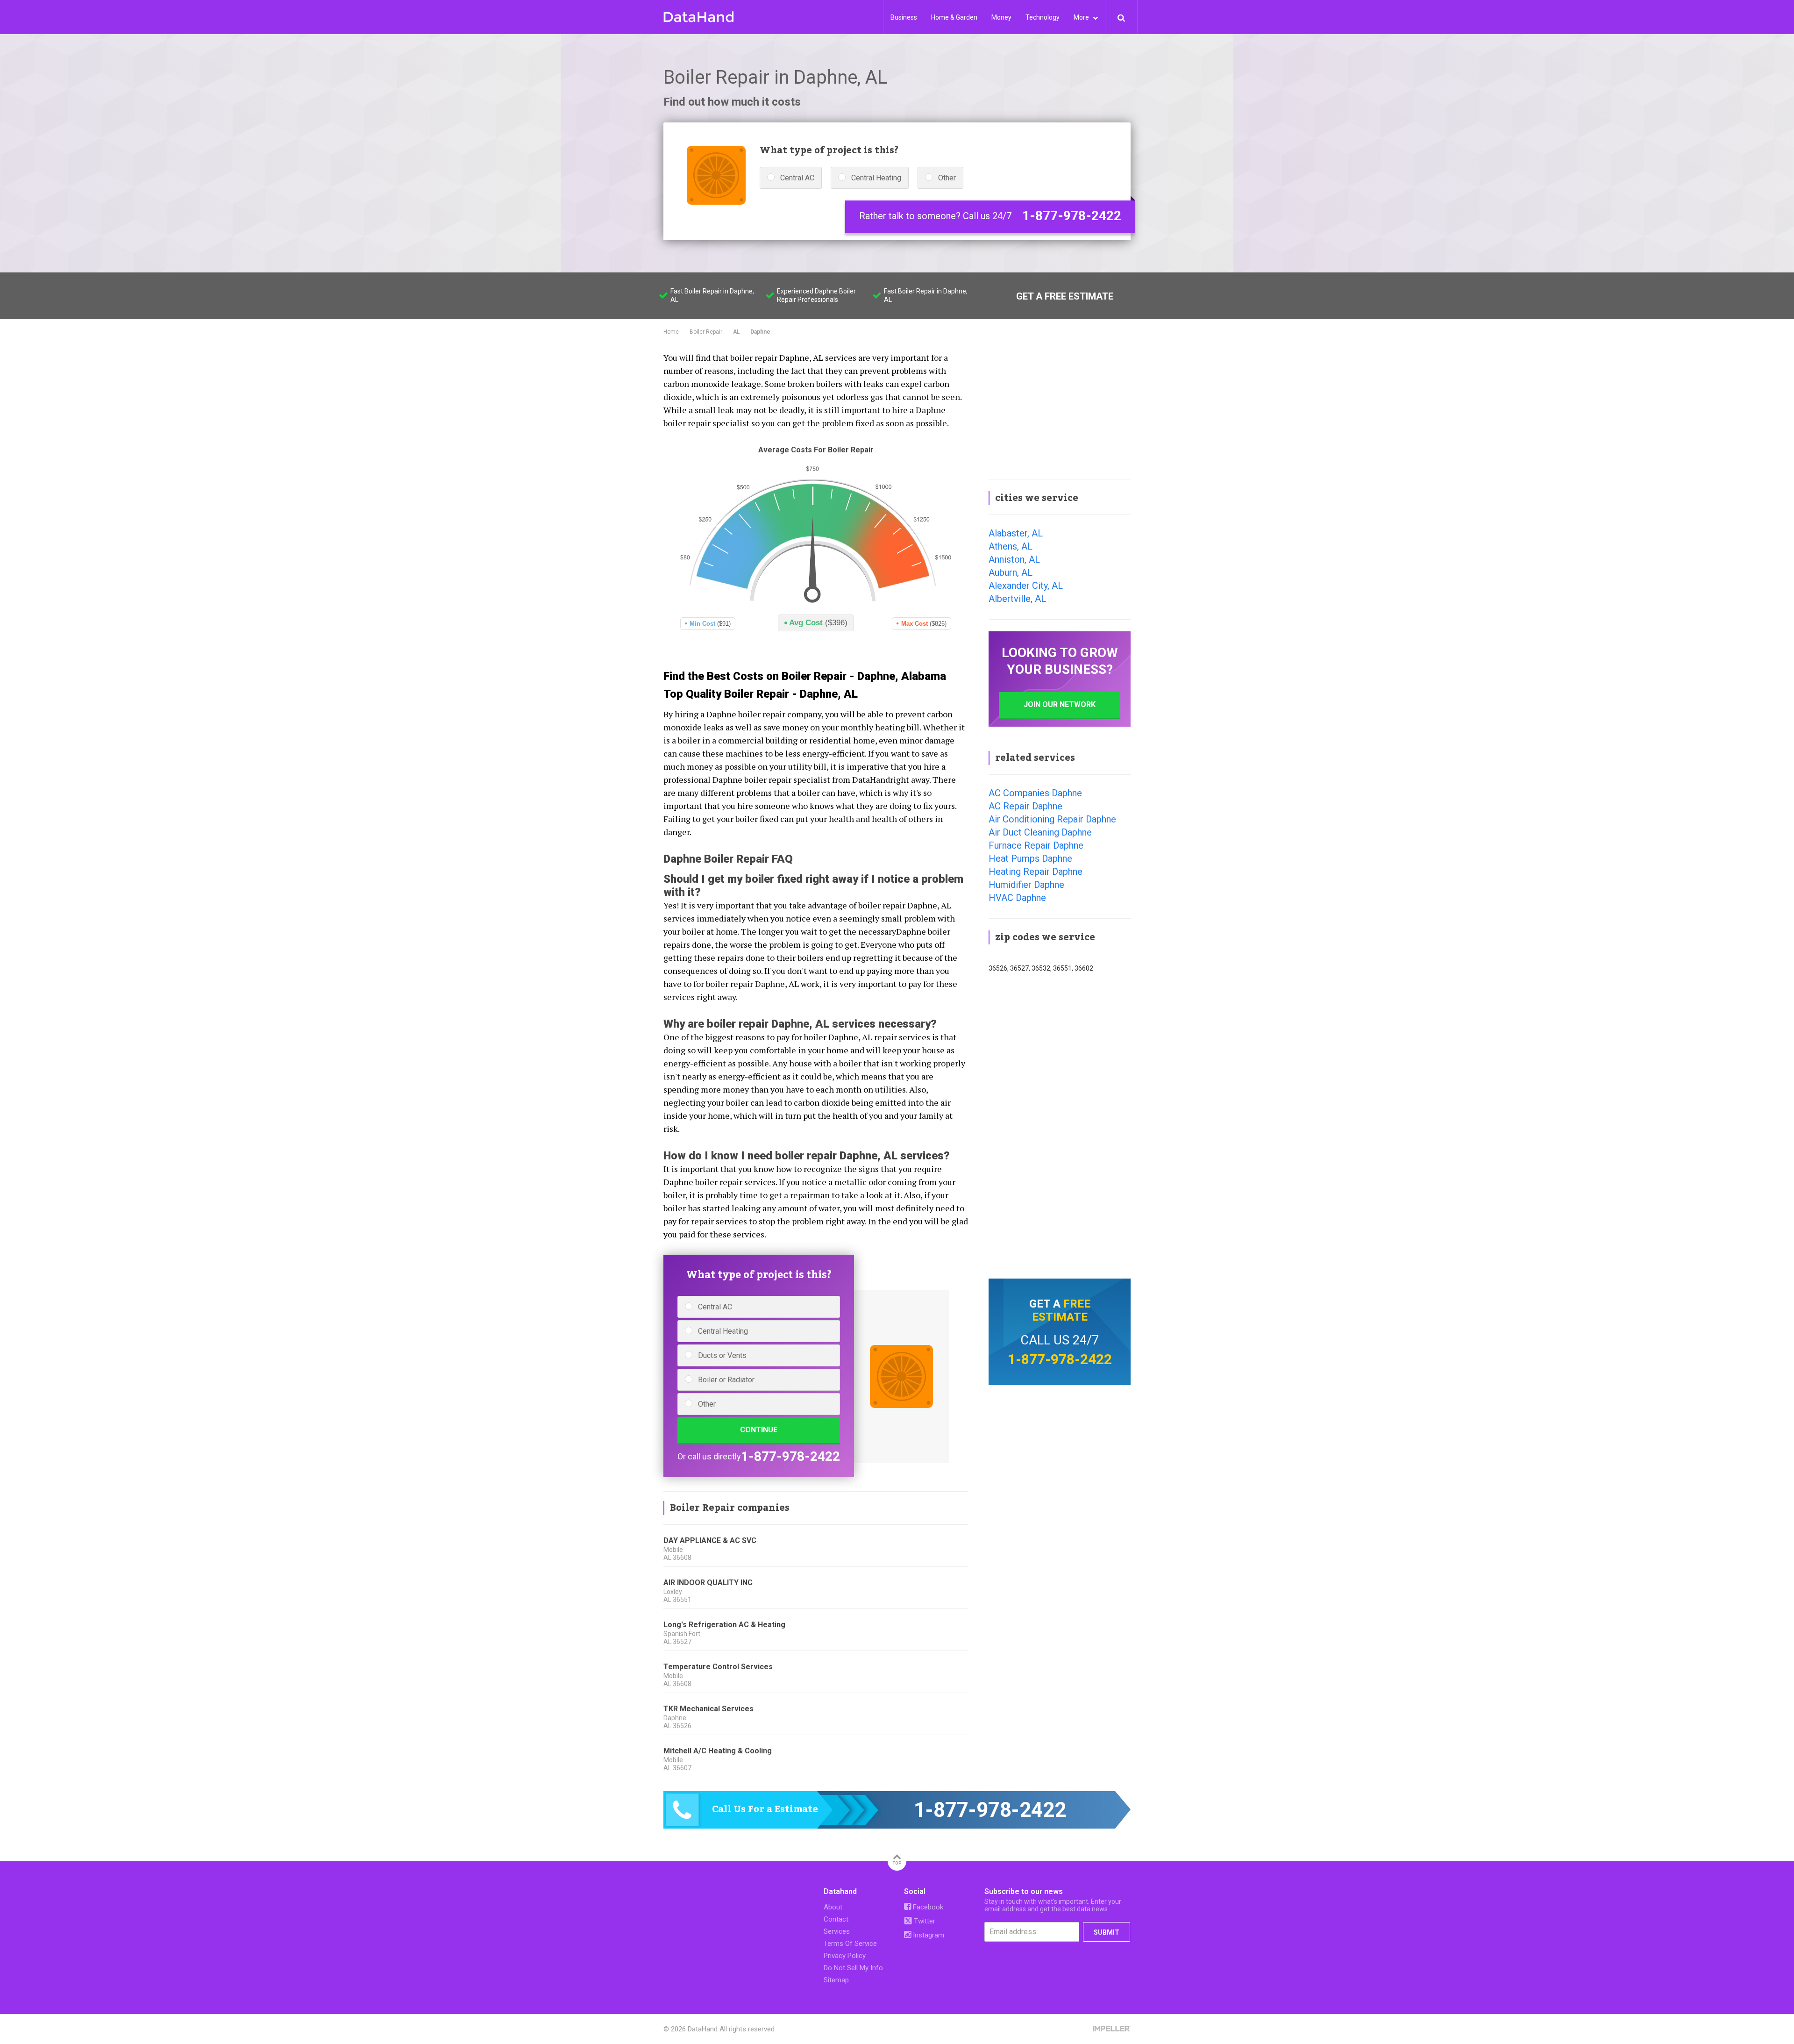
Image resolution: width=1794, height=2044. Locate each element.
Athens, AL (1011, 546)
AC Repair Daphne (1025, 806)
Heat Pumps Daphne (1030, 858)
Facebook (927, 1907)
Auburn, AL (1011, 572)
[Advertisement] (1060, 408)
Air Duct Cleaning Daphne (1040, 832)
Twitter (924, 1921)
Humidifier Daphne (1026, 885)
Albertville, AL (1017, 599)
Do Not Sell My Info (853, 1968)
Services (837, 1931)
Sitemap (836, 1980)
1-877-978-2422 (1072, 216)
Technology (1043, 17)
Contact (836, 1919)
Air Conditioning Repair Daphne (1052, 819)
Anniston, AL (1014, 559)
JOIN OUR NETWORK (1060, 704)
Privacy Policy (845, 1956)
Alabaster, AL (1016, 533)
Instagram (928, 1935)
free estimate (1061, 1310)
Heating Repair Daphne (1036, 872)
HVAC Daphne (1017, 898)
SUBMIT (1107, 1932)
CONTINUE (759, 1430)
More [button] (1082, 17)
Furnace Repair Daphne (1036, 845)
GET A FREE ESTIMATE (1065, 296)
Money (1001, 17)
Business (904, 17)
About (833, 1907)
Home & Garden (954, 17)
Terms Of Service (850, 1944)
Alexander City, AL (1026, 586)
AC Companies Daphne (1035, 793)
